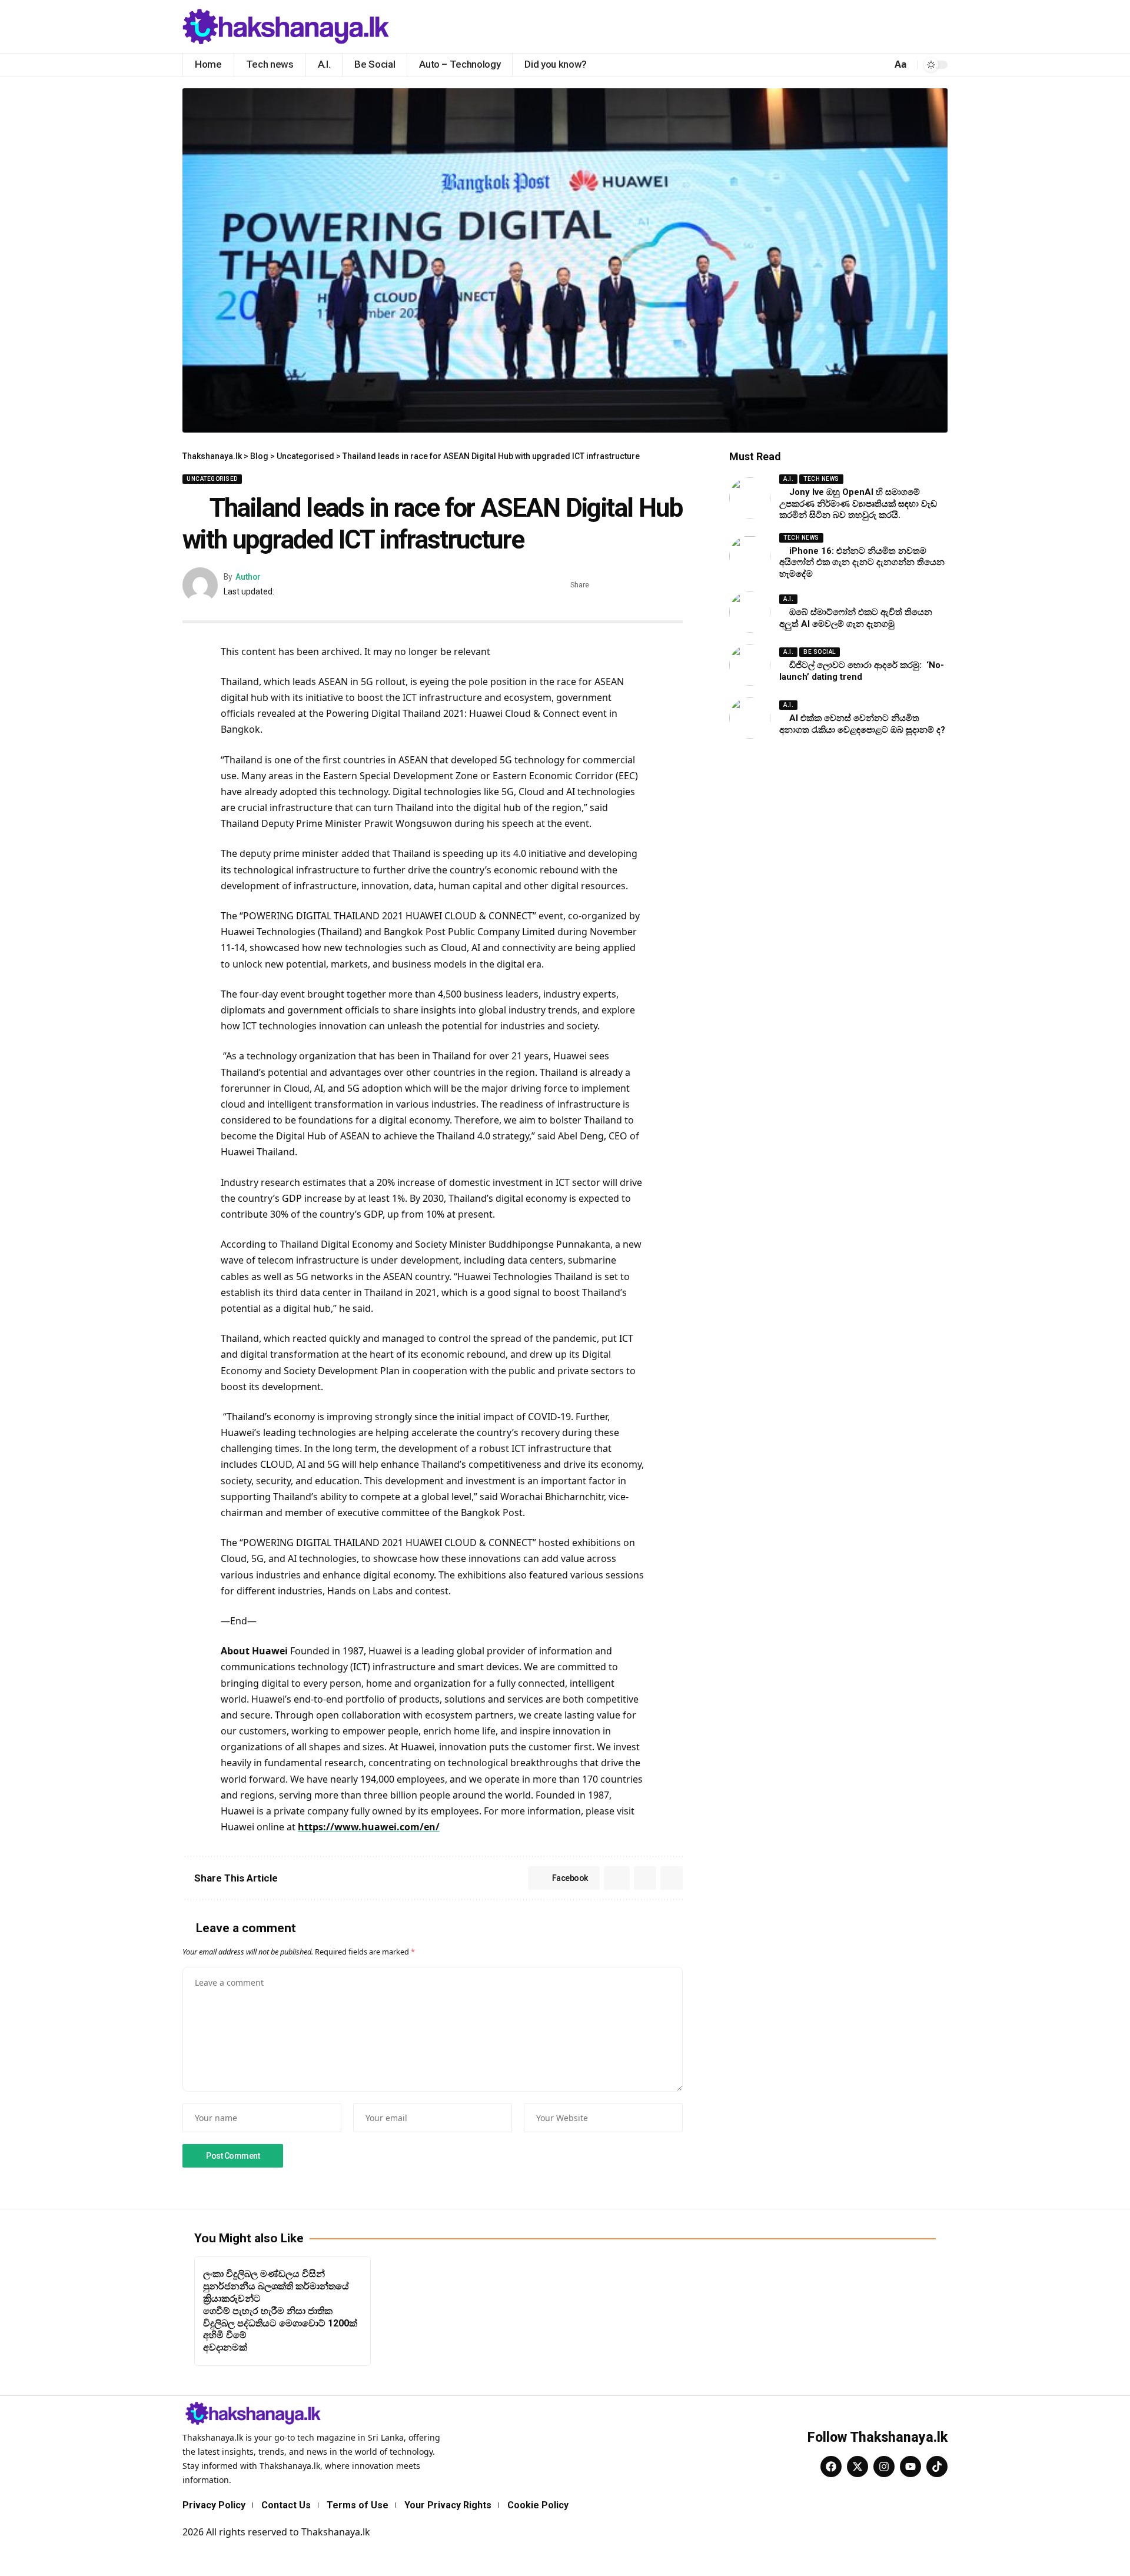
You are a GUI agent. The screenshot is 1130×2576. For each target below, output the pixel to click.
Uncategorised (212, 479)
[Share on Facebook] (601, 585)
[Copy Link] (674, 585)
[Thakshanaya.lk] (286, 26)
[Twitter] (925, 26)
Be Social (820, 652)
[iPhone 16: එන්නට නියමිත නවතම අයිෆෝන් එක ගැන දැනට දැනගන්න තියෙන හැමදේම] (750, 556)
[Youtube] (910, 2467)
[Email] (656, 585)
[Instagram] (884, 2467)
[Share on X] (620, 585)
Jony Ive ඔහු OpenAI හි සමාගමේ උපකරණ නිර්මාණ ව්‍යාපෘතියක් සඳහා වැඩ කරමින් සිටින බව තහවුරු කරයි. (858, 503)
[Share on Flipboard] (638, 585)
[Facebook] (912, 26)
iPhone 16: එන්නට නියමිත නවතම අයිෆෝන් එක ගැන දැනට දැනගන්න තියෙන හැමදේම (862, 562)
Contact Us (286, 2505)
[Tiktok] (937, 2467)
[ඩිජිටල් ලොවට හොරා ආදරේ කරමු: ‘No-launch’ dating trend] (750, 665)
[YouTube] (938, 26)
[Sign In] (875, 65)
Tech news (821, 479)
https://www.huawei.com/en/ (369, 1827)
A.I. (788, 479)
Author (248, 577)
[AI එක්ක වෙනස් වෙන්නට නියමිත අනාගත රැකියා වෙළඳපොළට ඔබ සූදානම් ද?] (750, 718)
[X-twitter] (858, 2467)
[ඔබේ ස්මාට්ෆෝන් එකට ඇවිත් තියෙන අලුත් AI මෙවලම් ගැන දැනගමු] (750, 612)
